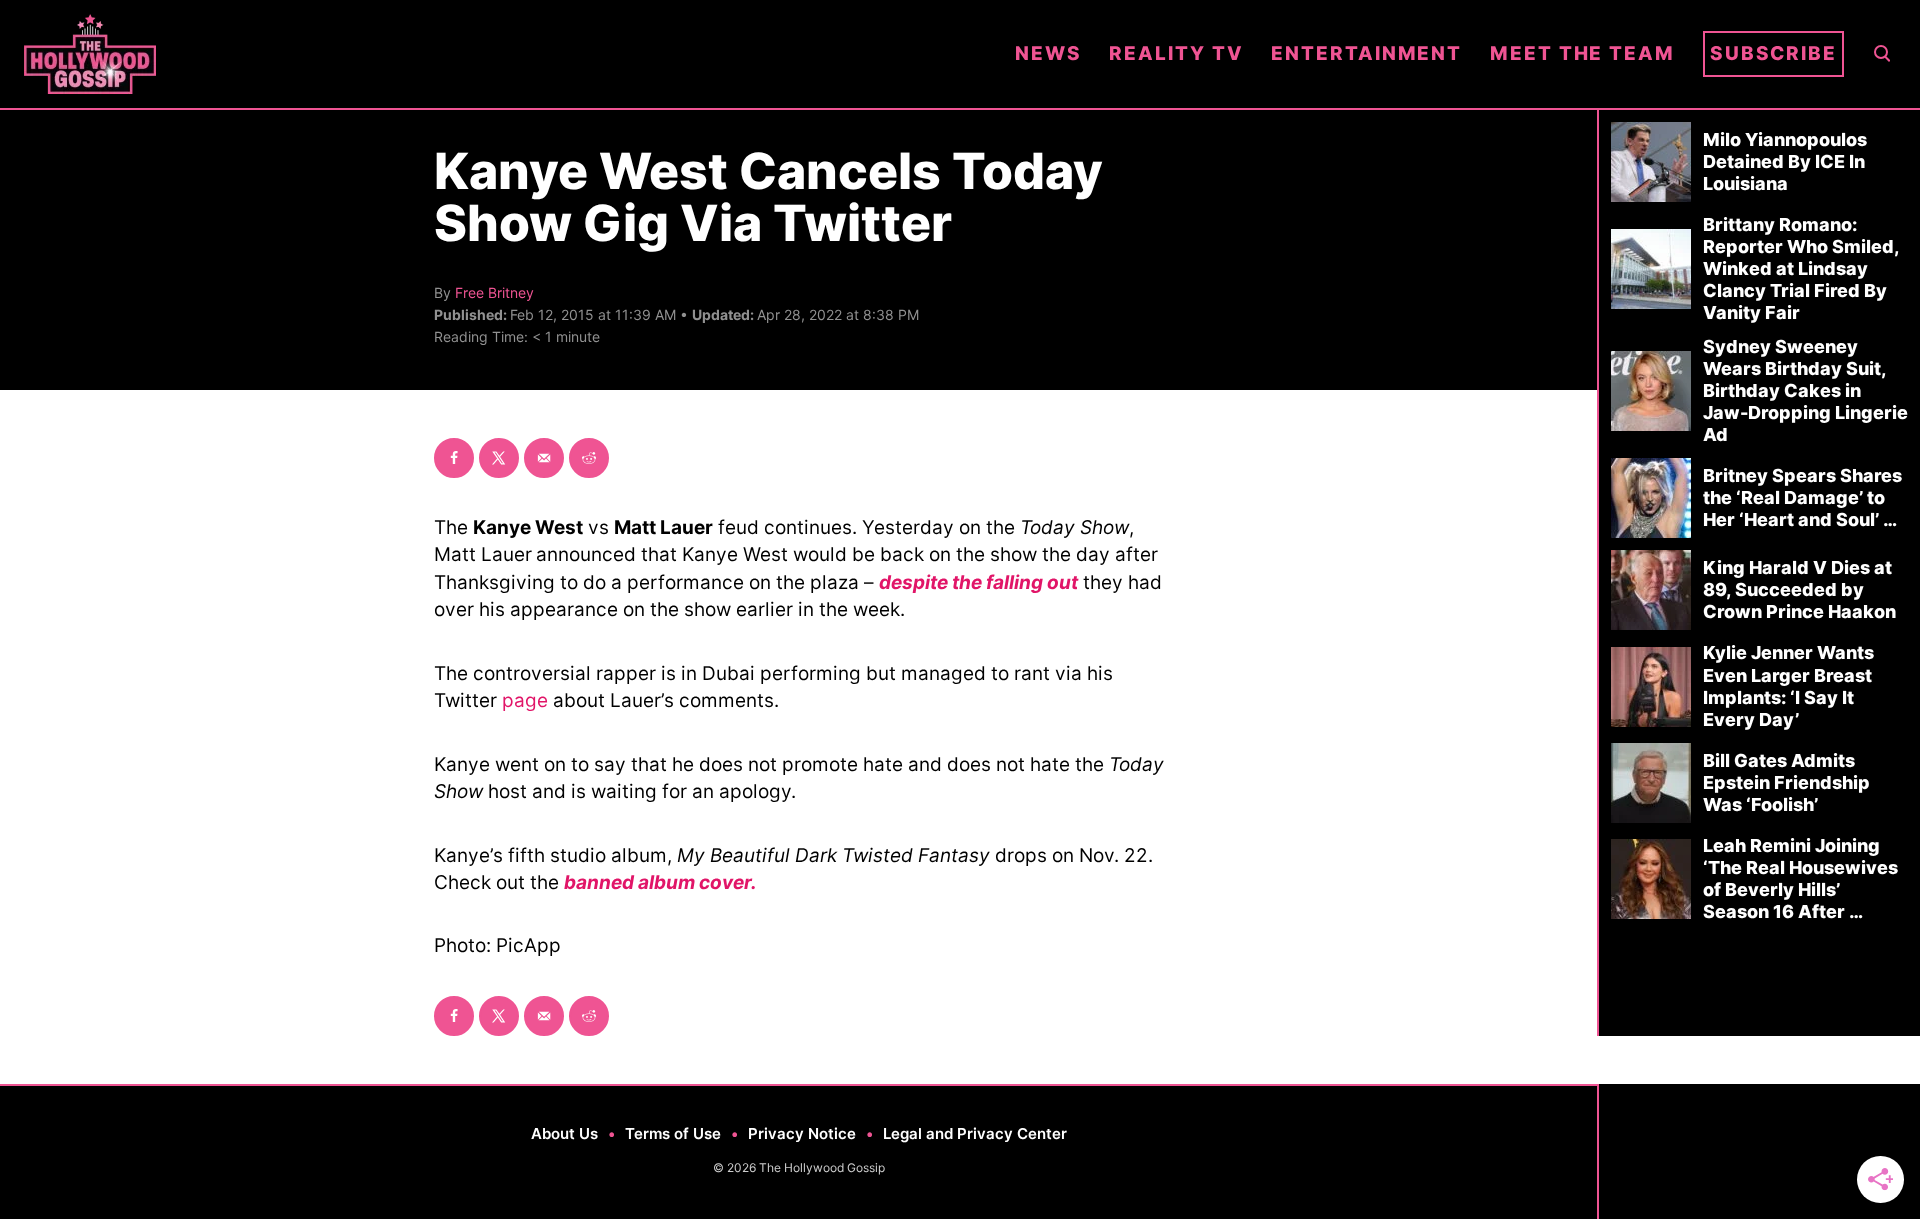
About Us (564, 1133)
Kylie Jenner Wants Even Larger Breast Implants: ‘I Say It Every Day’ (1788, 685)
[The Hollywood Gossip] (505, 54)
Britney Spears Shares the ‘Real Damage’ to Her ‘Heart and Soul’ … (1802, 497)
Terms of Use (673, 1133)
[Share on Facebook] (454, 458)
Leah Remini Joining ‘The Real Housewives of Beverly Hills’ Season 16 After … (1800, 878)
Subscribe (1773, 53)
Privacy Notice (802, 1133)
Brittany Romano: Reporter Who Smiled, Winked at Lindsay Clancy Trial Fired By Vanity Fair (1801, 268)
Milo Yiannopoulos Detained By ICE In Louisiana (1785, 161)
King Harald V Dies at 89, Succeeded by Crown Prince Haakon (1799, 589)
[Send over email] (544, 458)
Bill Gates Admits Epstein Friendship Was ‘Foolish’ (1786, 782)
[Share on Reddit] (589, 458)
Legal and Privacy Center (975, 1133)
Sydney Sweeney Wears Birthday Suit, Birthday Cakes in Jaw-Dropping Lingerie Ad (1805, 390)
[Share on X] (499, 458)
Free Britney (494, 292)
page (525, 700)
